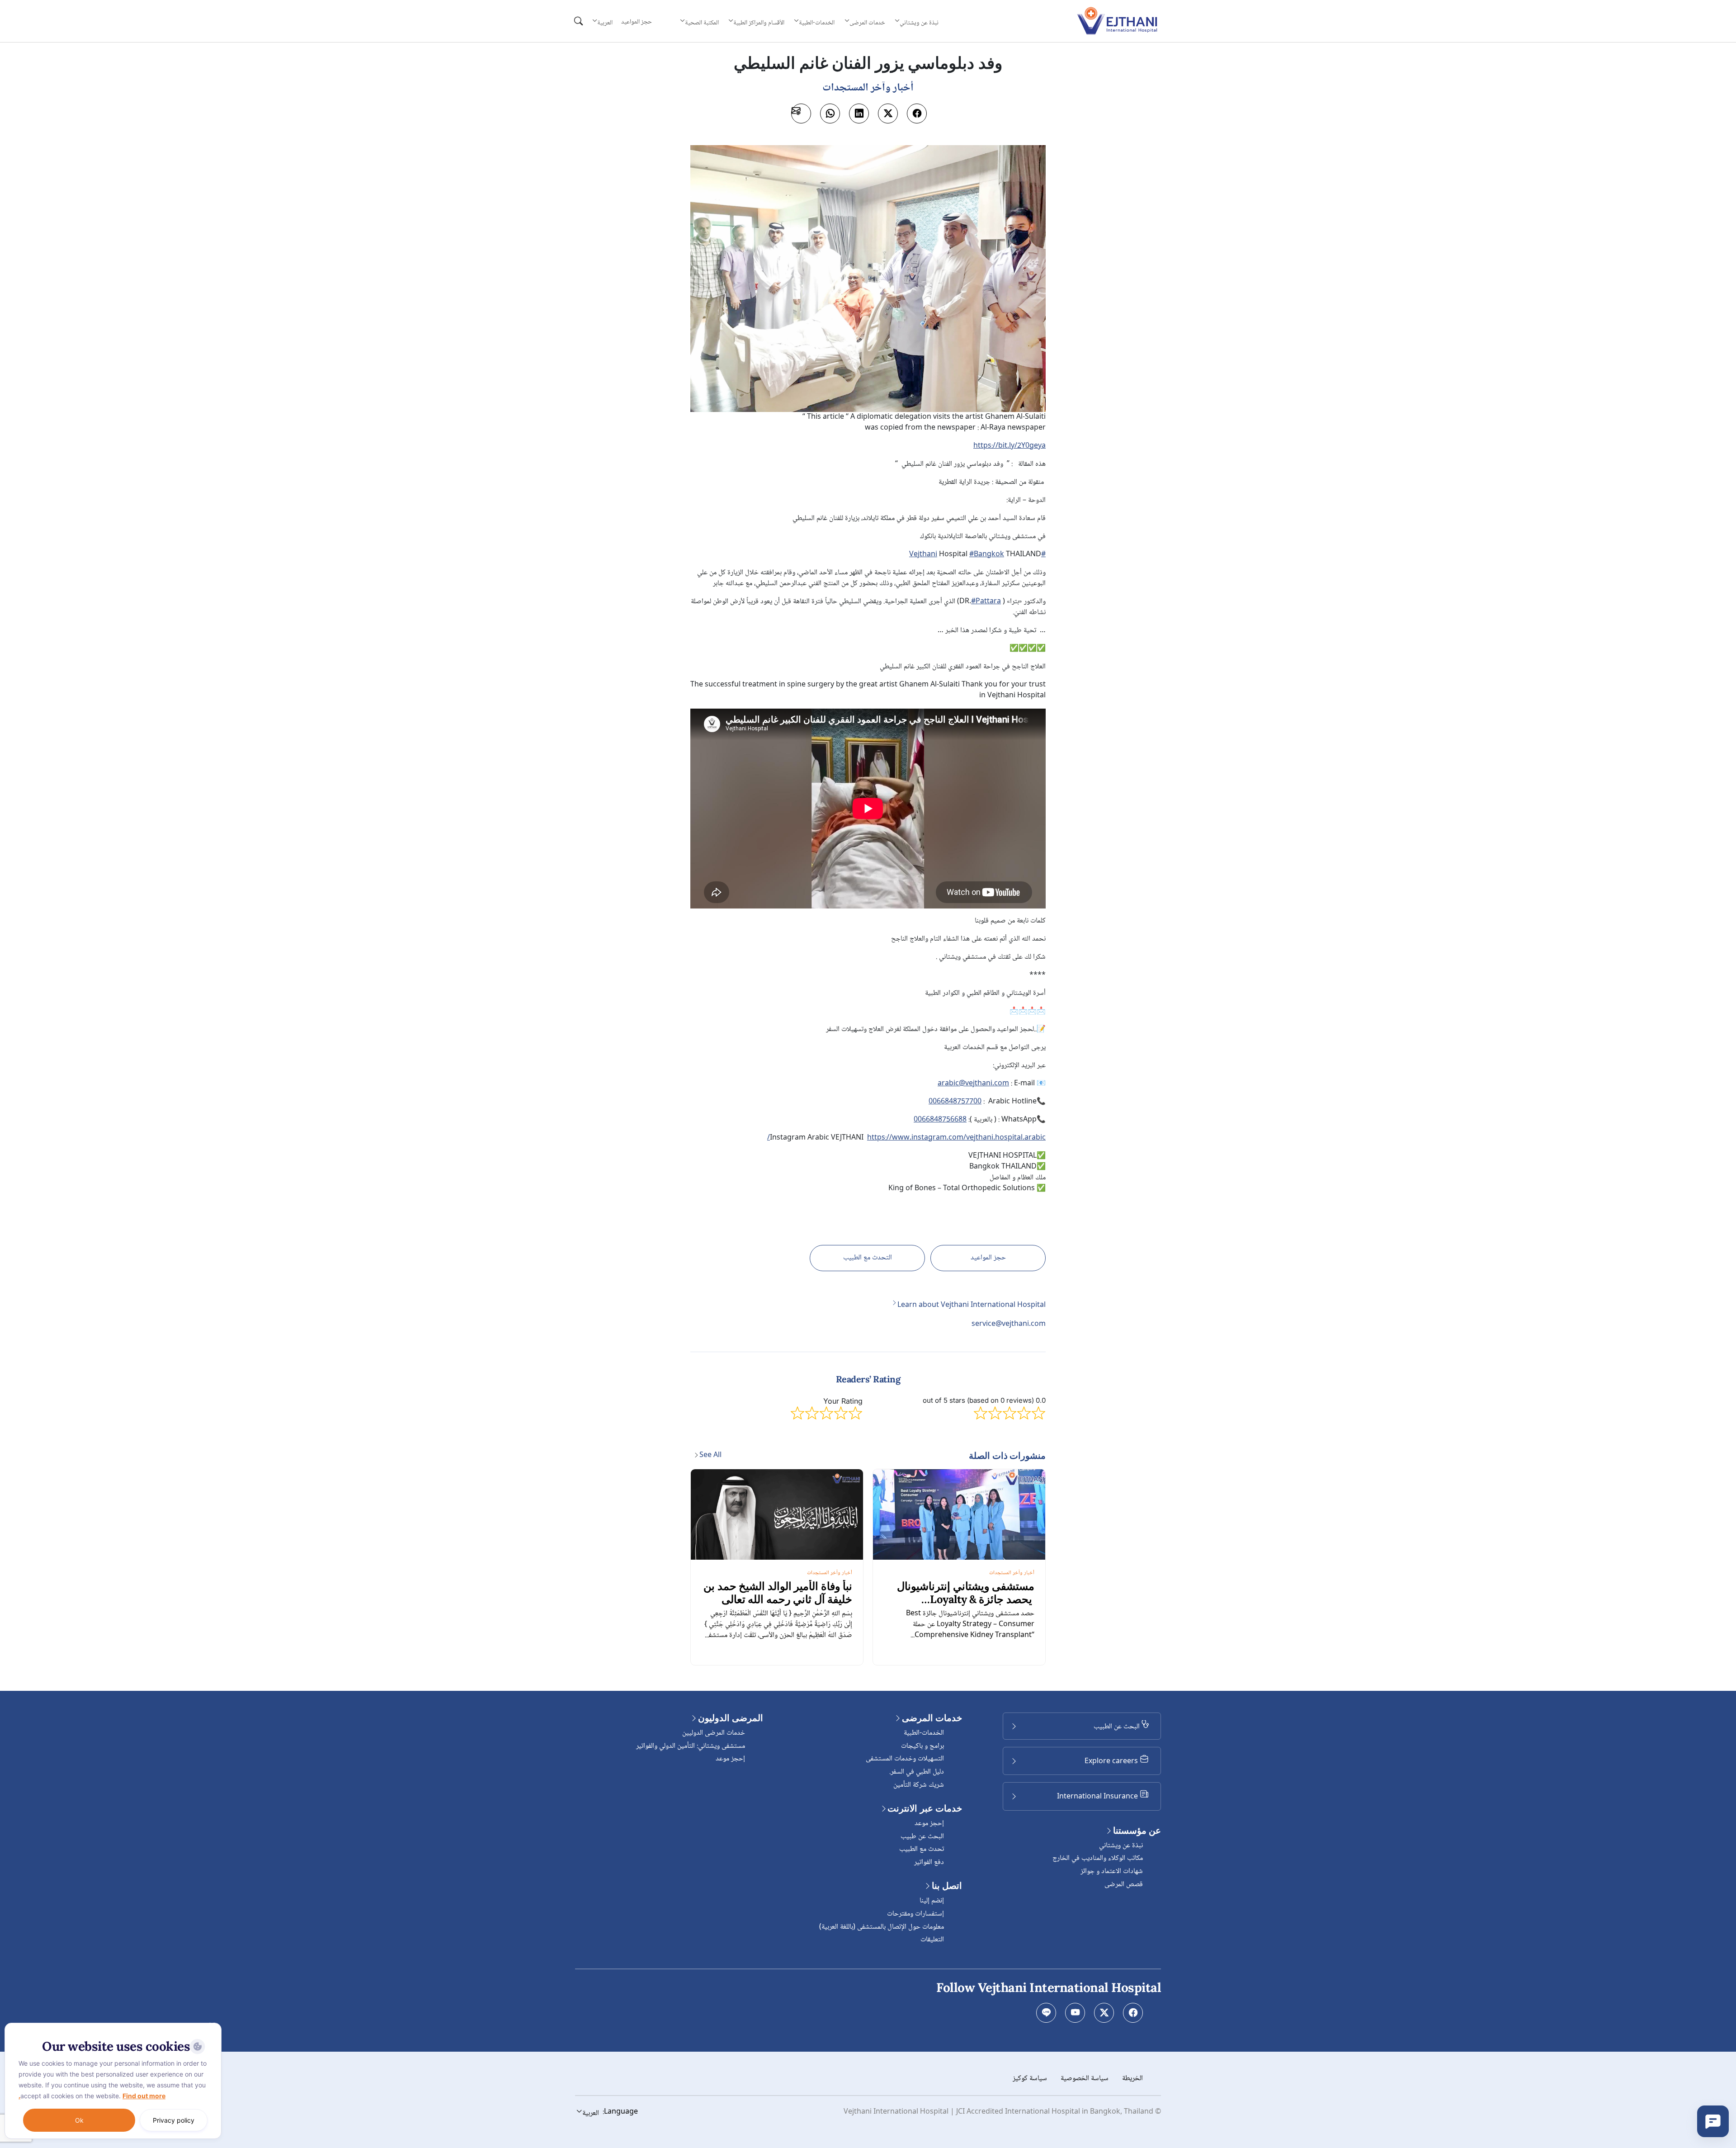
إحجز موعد (929, 1824)
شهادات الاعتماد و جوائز (1112, 1871)
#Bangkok (987, 555)
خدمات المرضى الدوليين (714, 1733)
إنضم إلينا (932, 1901)
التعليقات (932, 1940)
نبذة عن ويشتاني (1121, 1846)
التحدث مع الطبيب (868, 1258)
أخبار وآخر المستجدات (1012, 1573)
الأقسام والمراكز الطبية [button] (759, 23)
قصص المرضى (1124, 1885)
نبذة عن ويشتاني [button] (919, 23)
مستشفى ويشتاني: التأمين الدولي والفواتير (691, 1746)
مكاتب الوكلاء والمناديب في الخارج (1098, 1858)
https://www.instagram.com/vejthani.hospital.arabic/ (906, 1138)
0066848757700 (955, 1102)
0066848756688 (940, 1120)
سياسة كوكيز (1030, 2079)
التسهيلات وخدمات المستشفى (905, 1759)
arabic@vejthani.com (973, 1084)
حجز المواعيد (637, 22)
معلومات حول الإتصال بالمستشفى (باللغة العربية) (882, 1927)
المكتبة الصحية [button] (702, 23)
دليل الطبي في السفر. (917, 1772)
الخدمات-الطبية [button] (817, 23)
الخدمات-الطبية (924, 1733)
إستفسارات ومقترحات (915, 1914)
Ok (79, 2120)
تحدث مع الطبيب (922, 1849)
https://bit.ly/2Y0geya (1010, 446)
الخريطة (1132, 2079)
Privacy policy (174, 2120)
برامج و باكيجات (922, 1746)
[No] (212, 2025)
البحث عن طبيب (922, 1837)
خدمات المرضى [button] (867, 23)
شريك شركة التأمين (919, 1785)
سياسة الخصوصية (1085, 2079)
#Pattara (986, 602)
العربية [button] (605, 23)
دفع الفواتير (929, 1862)
